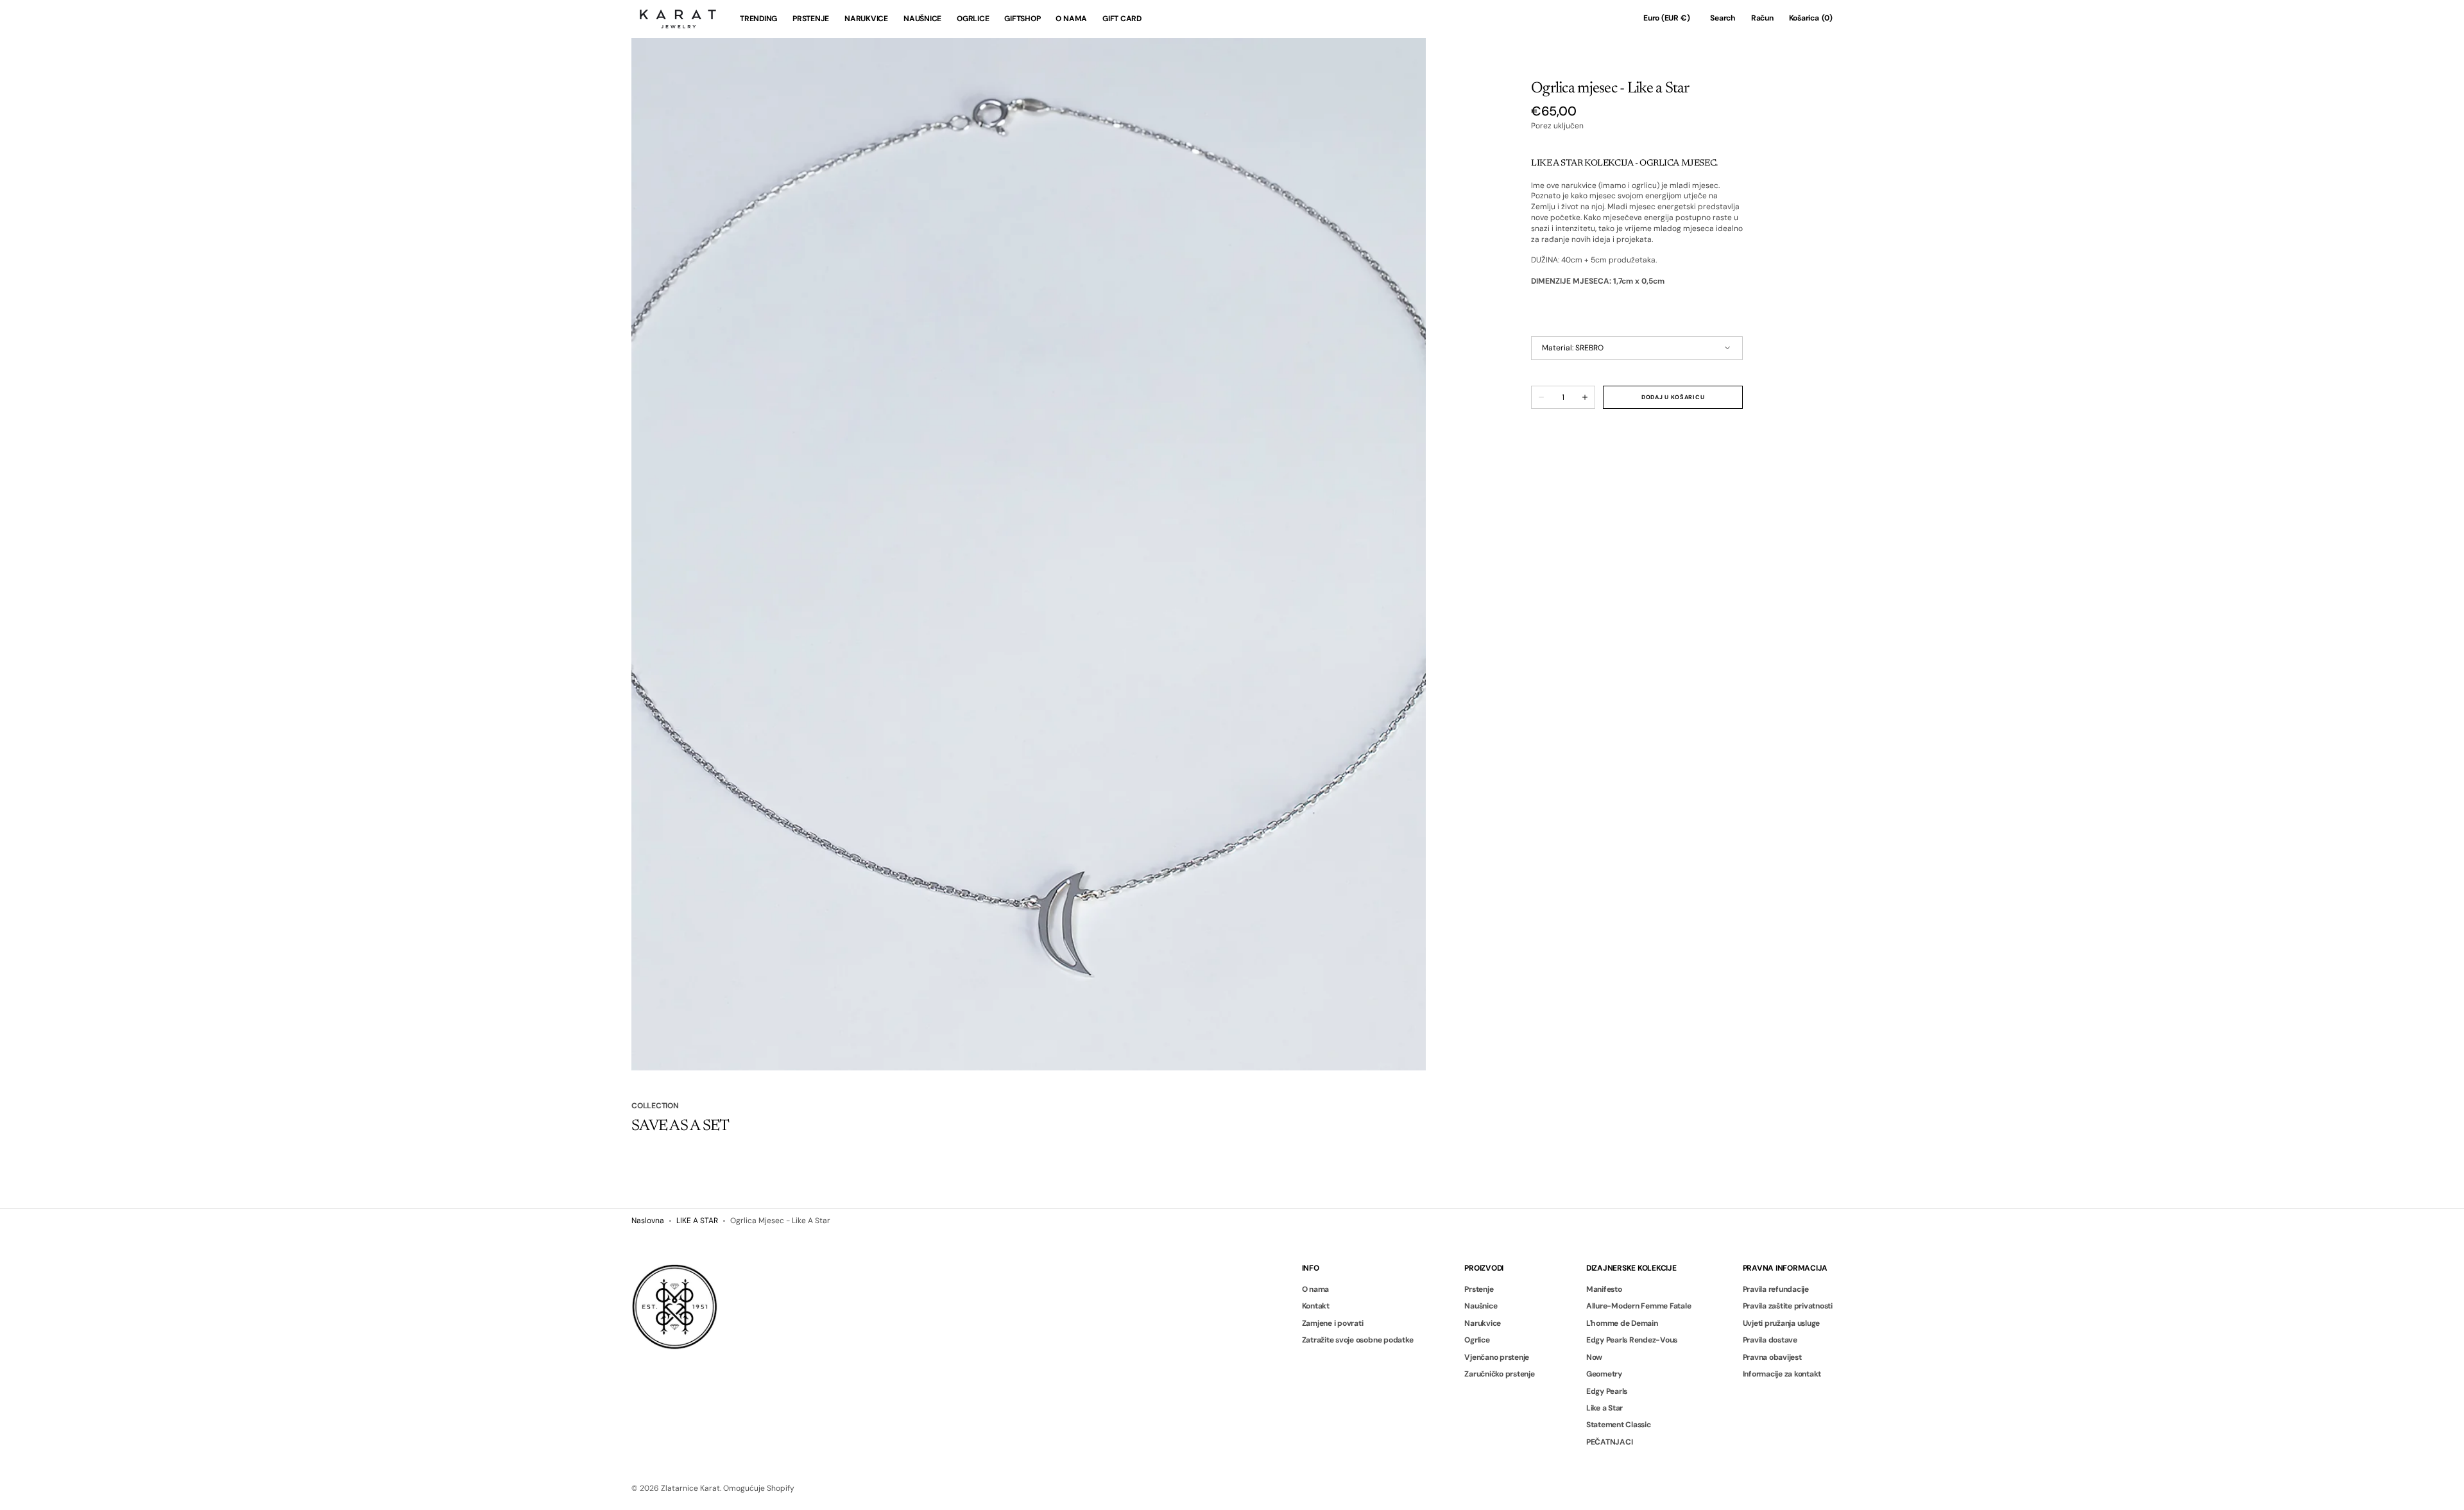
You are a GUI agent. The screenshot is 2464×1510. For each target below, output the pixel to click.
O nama (1316, 1290)
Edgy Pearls (1607, 1391)
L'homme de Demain (1622, 1323)
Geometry (1604, 1374)
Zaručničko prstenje (1499, 1374)
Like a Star (1604, 1408)
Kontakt (1316, 1306)
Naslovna (648, 1221)
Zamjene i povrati (1333, 1323)
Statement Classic (1619, 1425)
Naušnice (1481, 1306)
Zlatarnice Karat (690, 1488)
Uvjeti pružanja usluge (1782, 1323)
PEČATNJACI (1610, 1442)
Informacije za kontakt (1782, 1374)
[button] (1666, 19)
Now (1594, 1357)
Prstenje (1479, 1290)
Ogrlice (1477, 1340)
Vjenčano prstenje (1497, 1357)
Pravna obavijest (1772, 1357)
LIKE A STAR (697, 1221)
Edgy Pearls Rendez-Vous (1632, 1340)
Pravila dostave (1770, 1340)
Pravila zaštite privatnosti (1788, 1306)
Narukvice (1483, 1323)
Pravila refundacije (1776, 1290)
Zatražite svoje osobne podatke (1358, 1340)
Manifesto (1604, 1290)
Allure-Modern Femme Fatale (1639, 1306)
